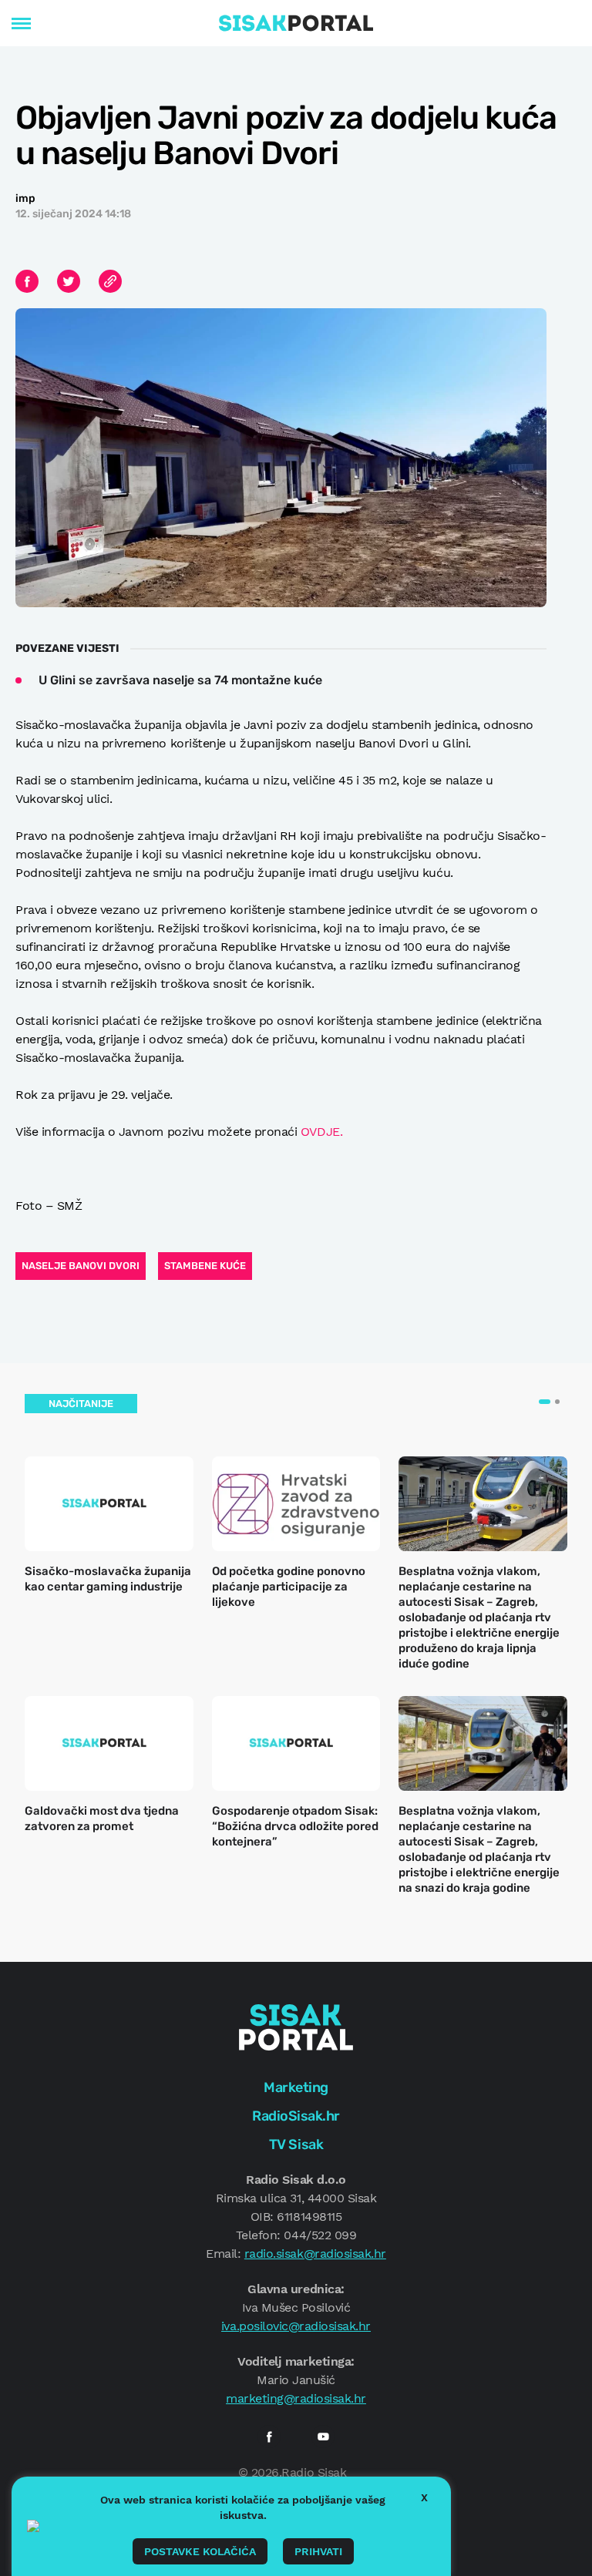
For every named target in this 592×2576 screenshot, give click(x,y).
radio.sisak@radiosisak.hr (315, 2254)
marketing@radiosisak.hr (296, 2398)
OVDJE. (321, 1132)
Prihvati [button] (318, 2551)
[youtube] (323, 2437)
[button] (545, 1402)
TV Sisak (296, 2144)
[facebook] (269, 2437)
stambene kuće (205, 1266)
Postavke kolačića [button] (200, 2551)
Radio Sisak (314, 2472)
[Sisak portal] (296, 23)
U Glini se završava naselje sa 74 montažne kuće (180, 680)
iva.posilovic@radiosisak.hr (296, 2326)
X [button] (424, 2497)
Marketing (296, 2087)
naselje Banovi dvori (81, 1266)
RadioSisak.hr (296, 2116)
